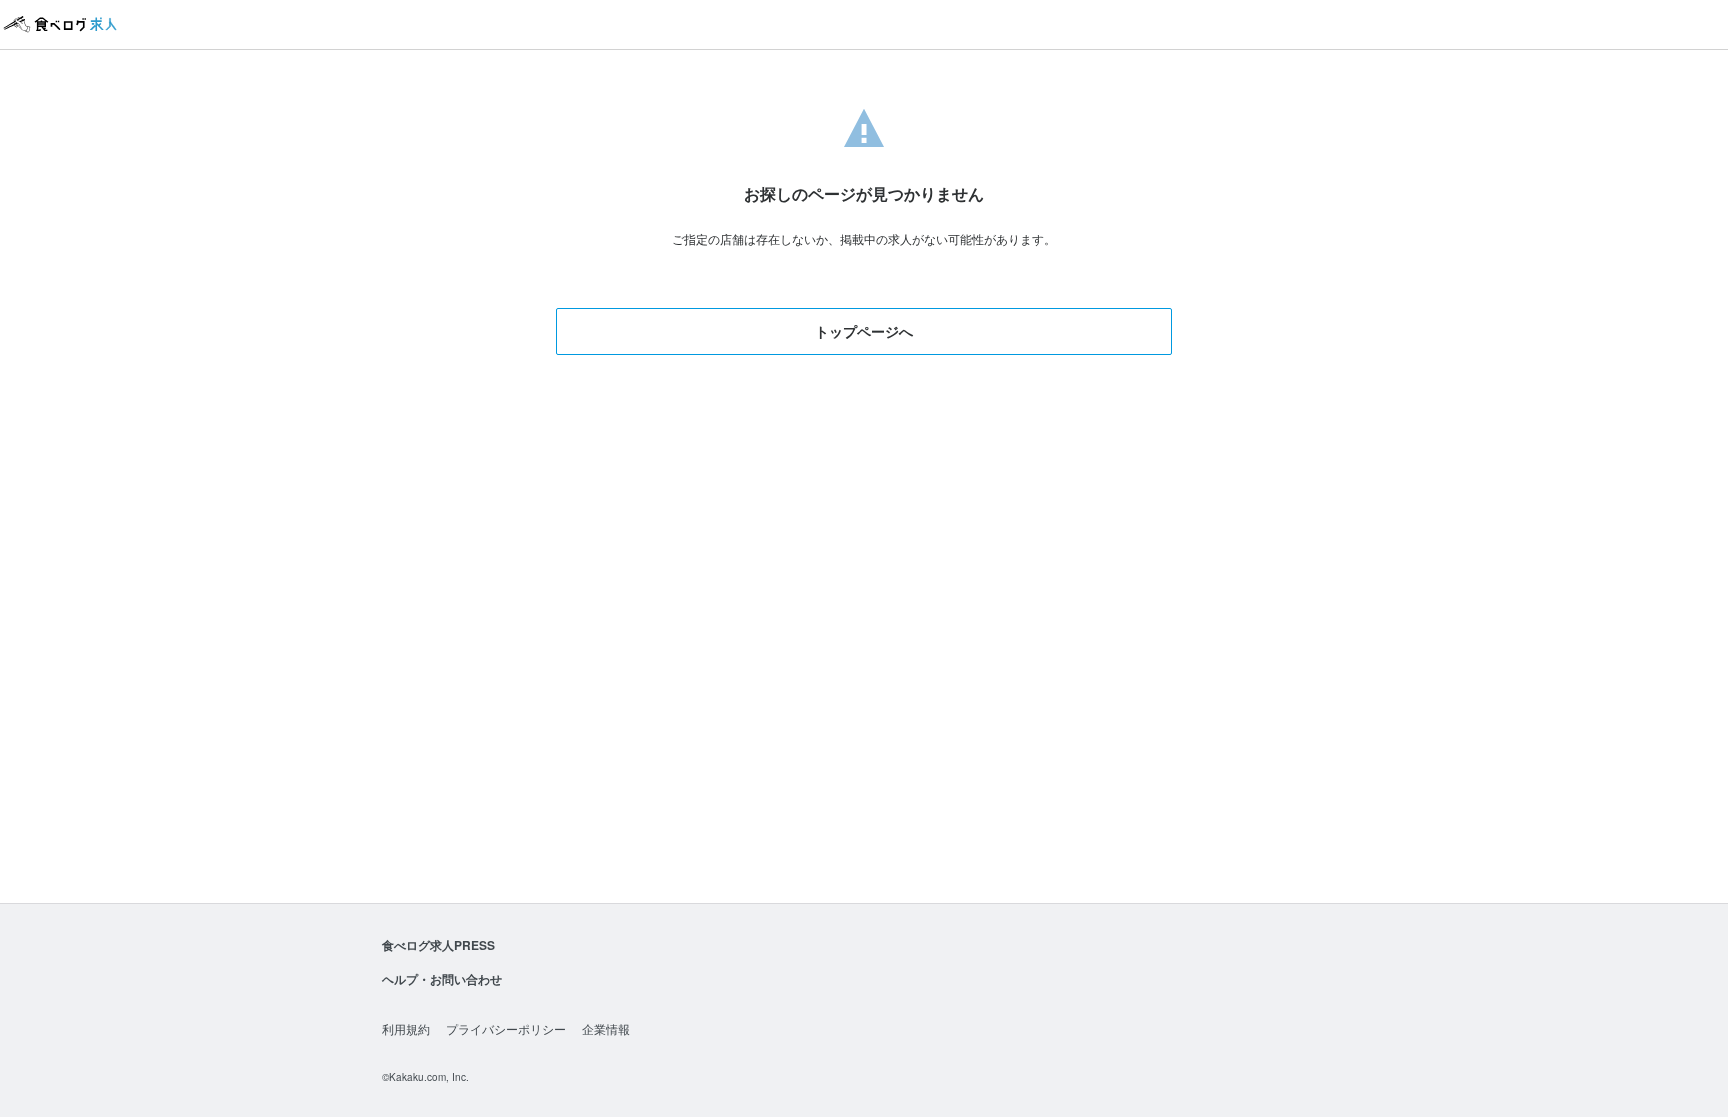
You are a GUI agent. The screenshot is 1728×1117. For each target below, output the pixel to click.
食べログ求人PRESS (438, 945)
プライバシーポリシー (506, 1028)
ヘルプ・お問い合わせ (442, 979)
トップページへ (864, 331)
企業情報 (606, 1028)
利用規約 (406, 1028)
